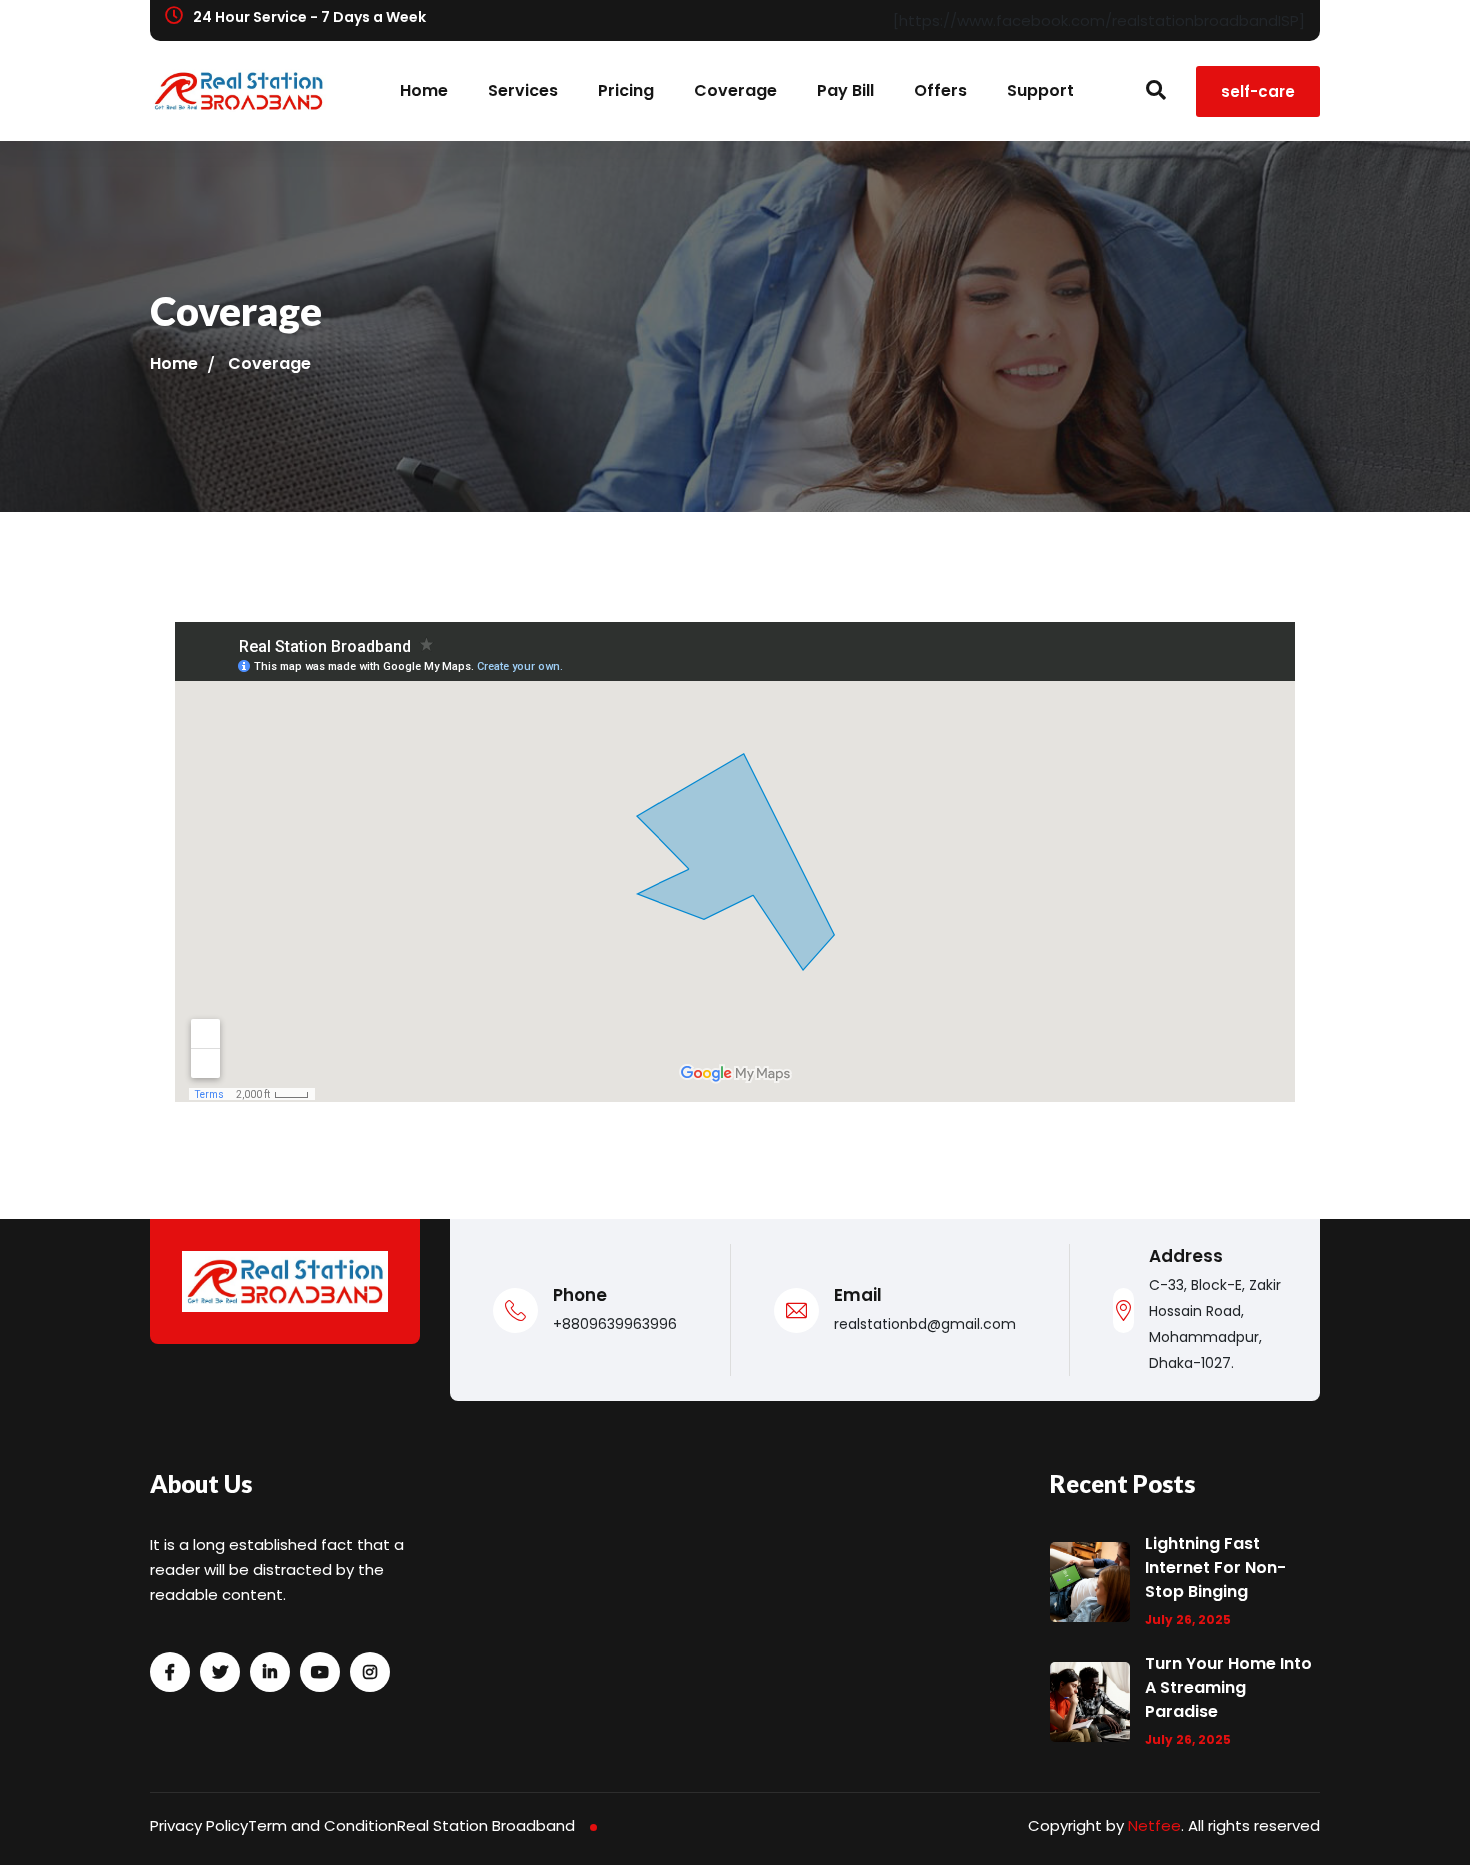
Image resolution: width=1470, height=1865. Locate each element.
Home (424, 90)
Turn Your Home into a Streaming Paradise (1228, 1687)
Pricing (626, 90)
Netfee (1154, 1825)
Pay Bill (845, 90)
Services (523, 90)
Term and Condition (322, 1825)
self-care (1258, 91)
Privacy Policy (199, 1825)
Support (1040, 90)
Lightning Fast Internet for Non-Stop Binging (1215, 1567)
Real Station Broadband (486, 1825)
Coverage (735, 90)
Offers (940, 90)
